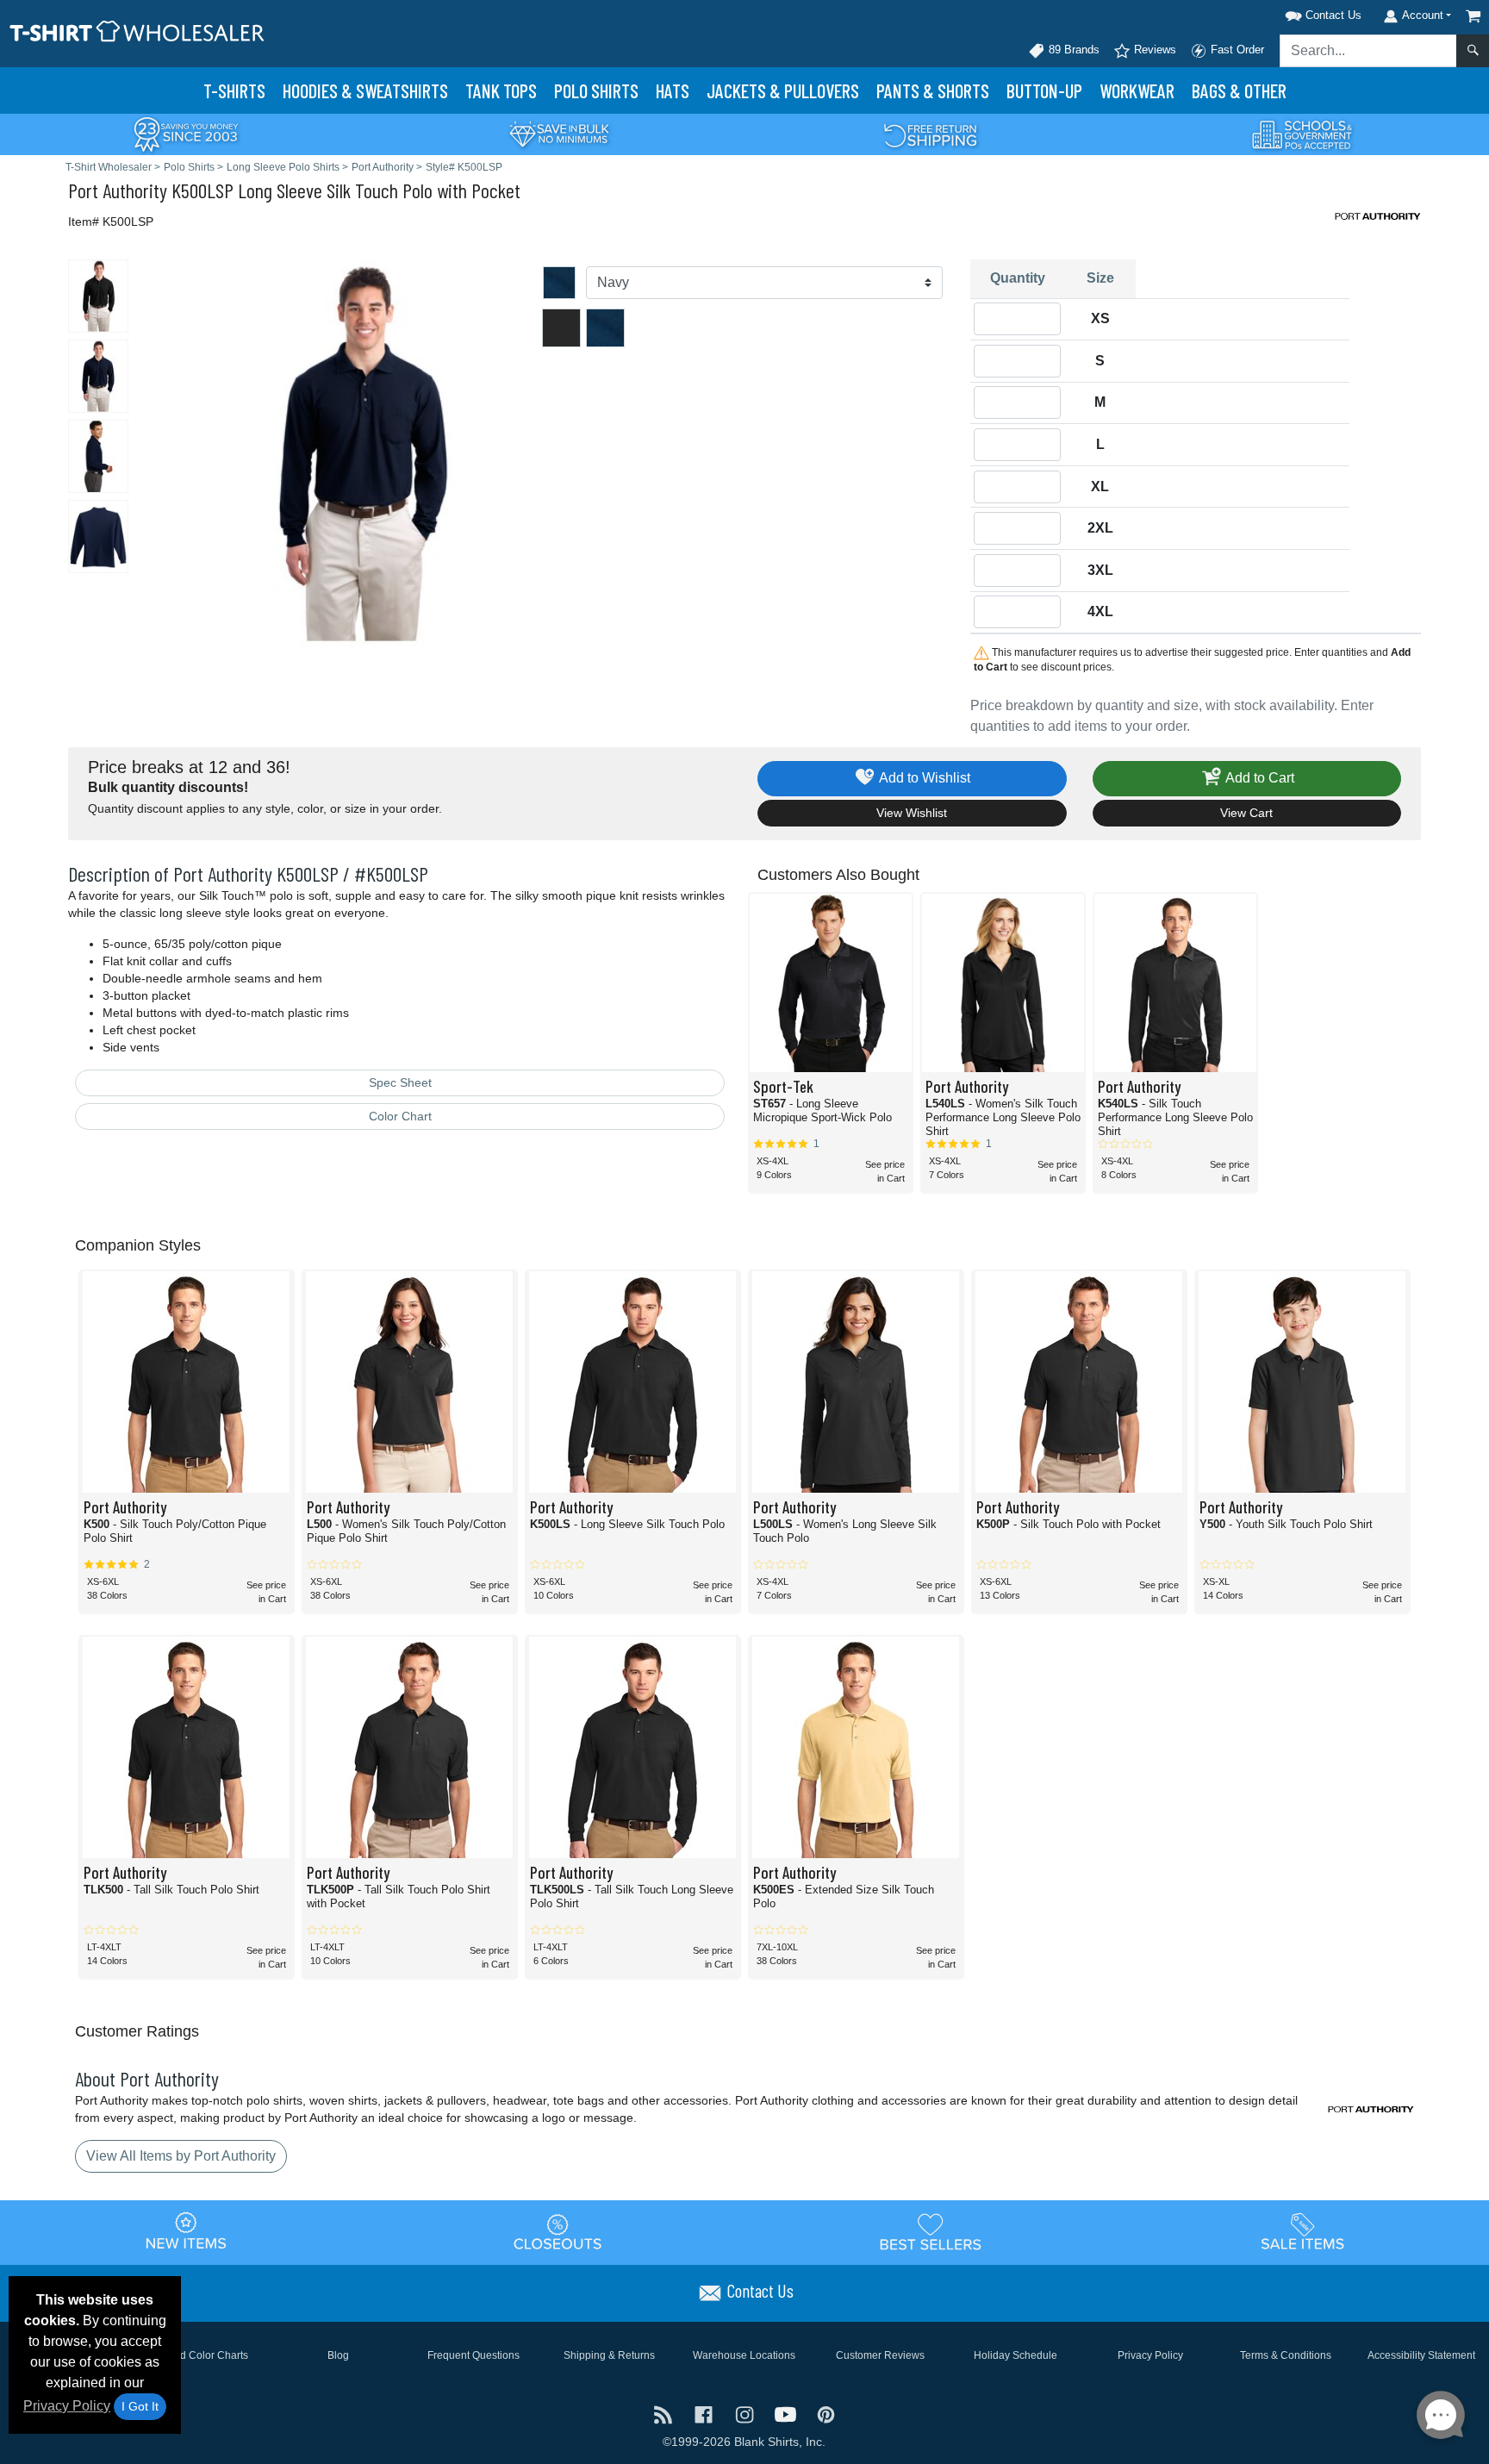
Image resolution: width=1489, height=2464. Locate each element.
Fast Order (1236, 50)
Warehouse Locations (744, 2355)
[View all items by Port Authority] (1378, 215)
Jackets (783, 90)
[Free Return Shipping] (931, 133)
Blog (338, 2355)
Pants (933, 90)
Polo (596, 90)
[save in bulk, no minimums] (558, 133)
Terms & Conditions (1286, 2355)
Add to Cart (1258, 778)
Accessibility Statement (1421, 2355)
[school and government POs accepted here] (1303, 134)
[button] (1301, 12)
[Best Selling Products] (931, 2231)
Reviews (1153, 50)
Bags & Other (1239, 90)
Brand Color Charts (203, 2355)
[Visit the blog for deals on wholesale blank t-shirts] (665, 2414)
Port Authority (118, 190)
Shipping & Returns (609, 2355)
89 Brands (1072, 50)
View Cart (1246, 813)
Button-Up (1044, 90)
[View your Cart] (1473, 16)
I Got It (140, 2406)
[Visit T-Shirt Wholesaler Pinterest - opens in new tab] (826, 2414)
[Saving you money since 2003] (186, 133)
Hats (673, 90)
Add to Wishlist (923, 778)
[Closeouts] (558, 2231)
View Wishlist (912, 813)
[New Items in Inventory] (186, 2231)
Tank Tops (501, 90)
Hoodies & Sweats (365, 90)
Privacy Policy (67, 2406)
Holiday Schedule (1016, 2355)
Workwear (1137, 90)
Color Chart (400, 1116)
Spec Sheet (400, 1082)
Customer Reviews (880, 2355)
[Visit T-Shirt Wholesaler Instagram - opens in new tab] (746, 2414)
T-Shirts (234, 90)
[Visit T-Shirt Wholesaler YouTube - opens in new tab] (787, 2414)
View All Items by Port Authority (181, 2156)
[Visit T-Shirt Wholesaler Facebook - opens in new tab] (705, 2414)
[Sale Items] (1303, 2231)
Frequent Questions (473, 2355)
